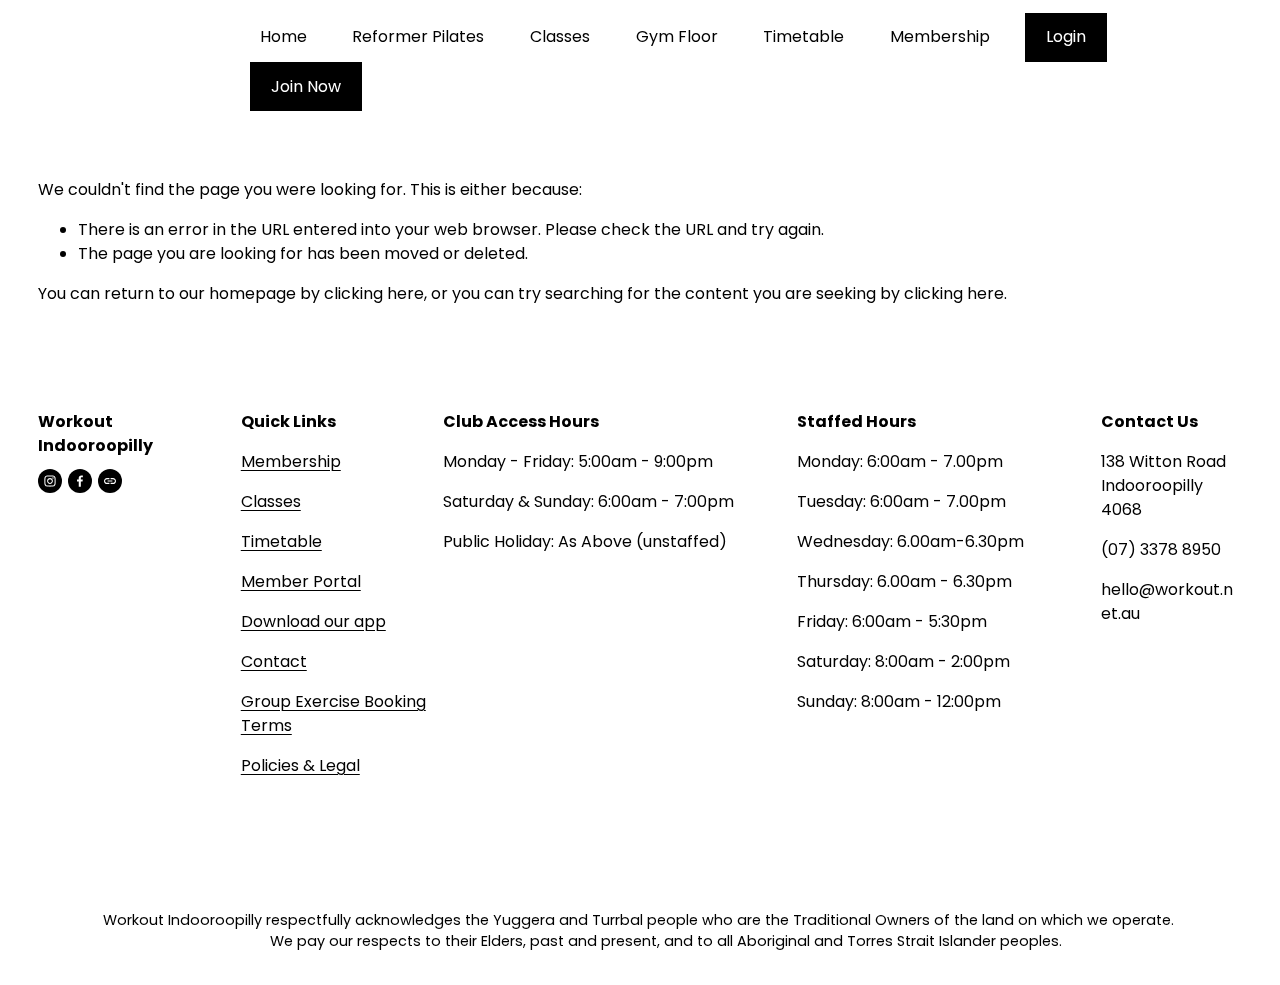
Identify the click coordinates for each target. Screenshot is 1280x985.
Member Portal (301, 581)
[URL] (110, 481)
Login (1066, 36)
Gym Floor (677, 36)
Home (283, 36)
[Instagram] (50, 481)
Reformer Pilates (418, 36)
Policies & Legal (300, 765)
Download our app (313, 621)
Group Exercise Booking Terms (333, 713)
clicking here (374, 293)
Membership (940, 36)
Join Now (306, 86)
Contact (274, 661)
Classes (560, 36)
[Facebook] (80, 481)
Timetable (803, 36)
